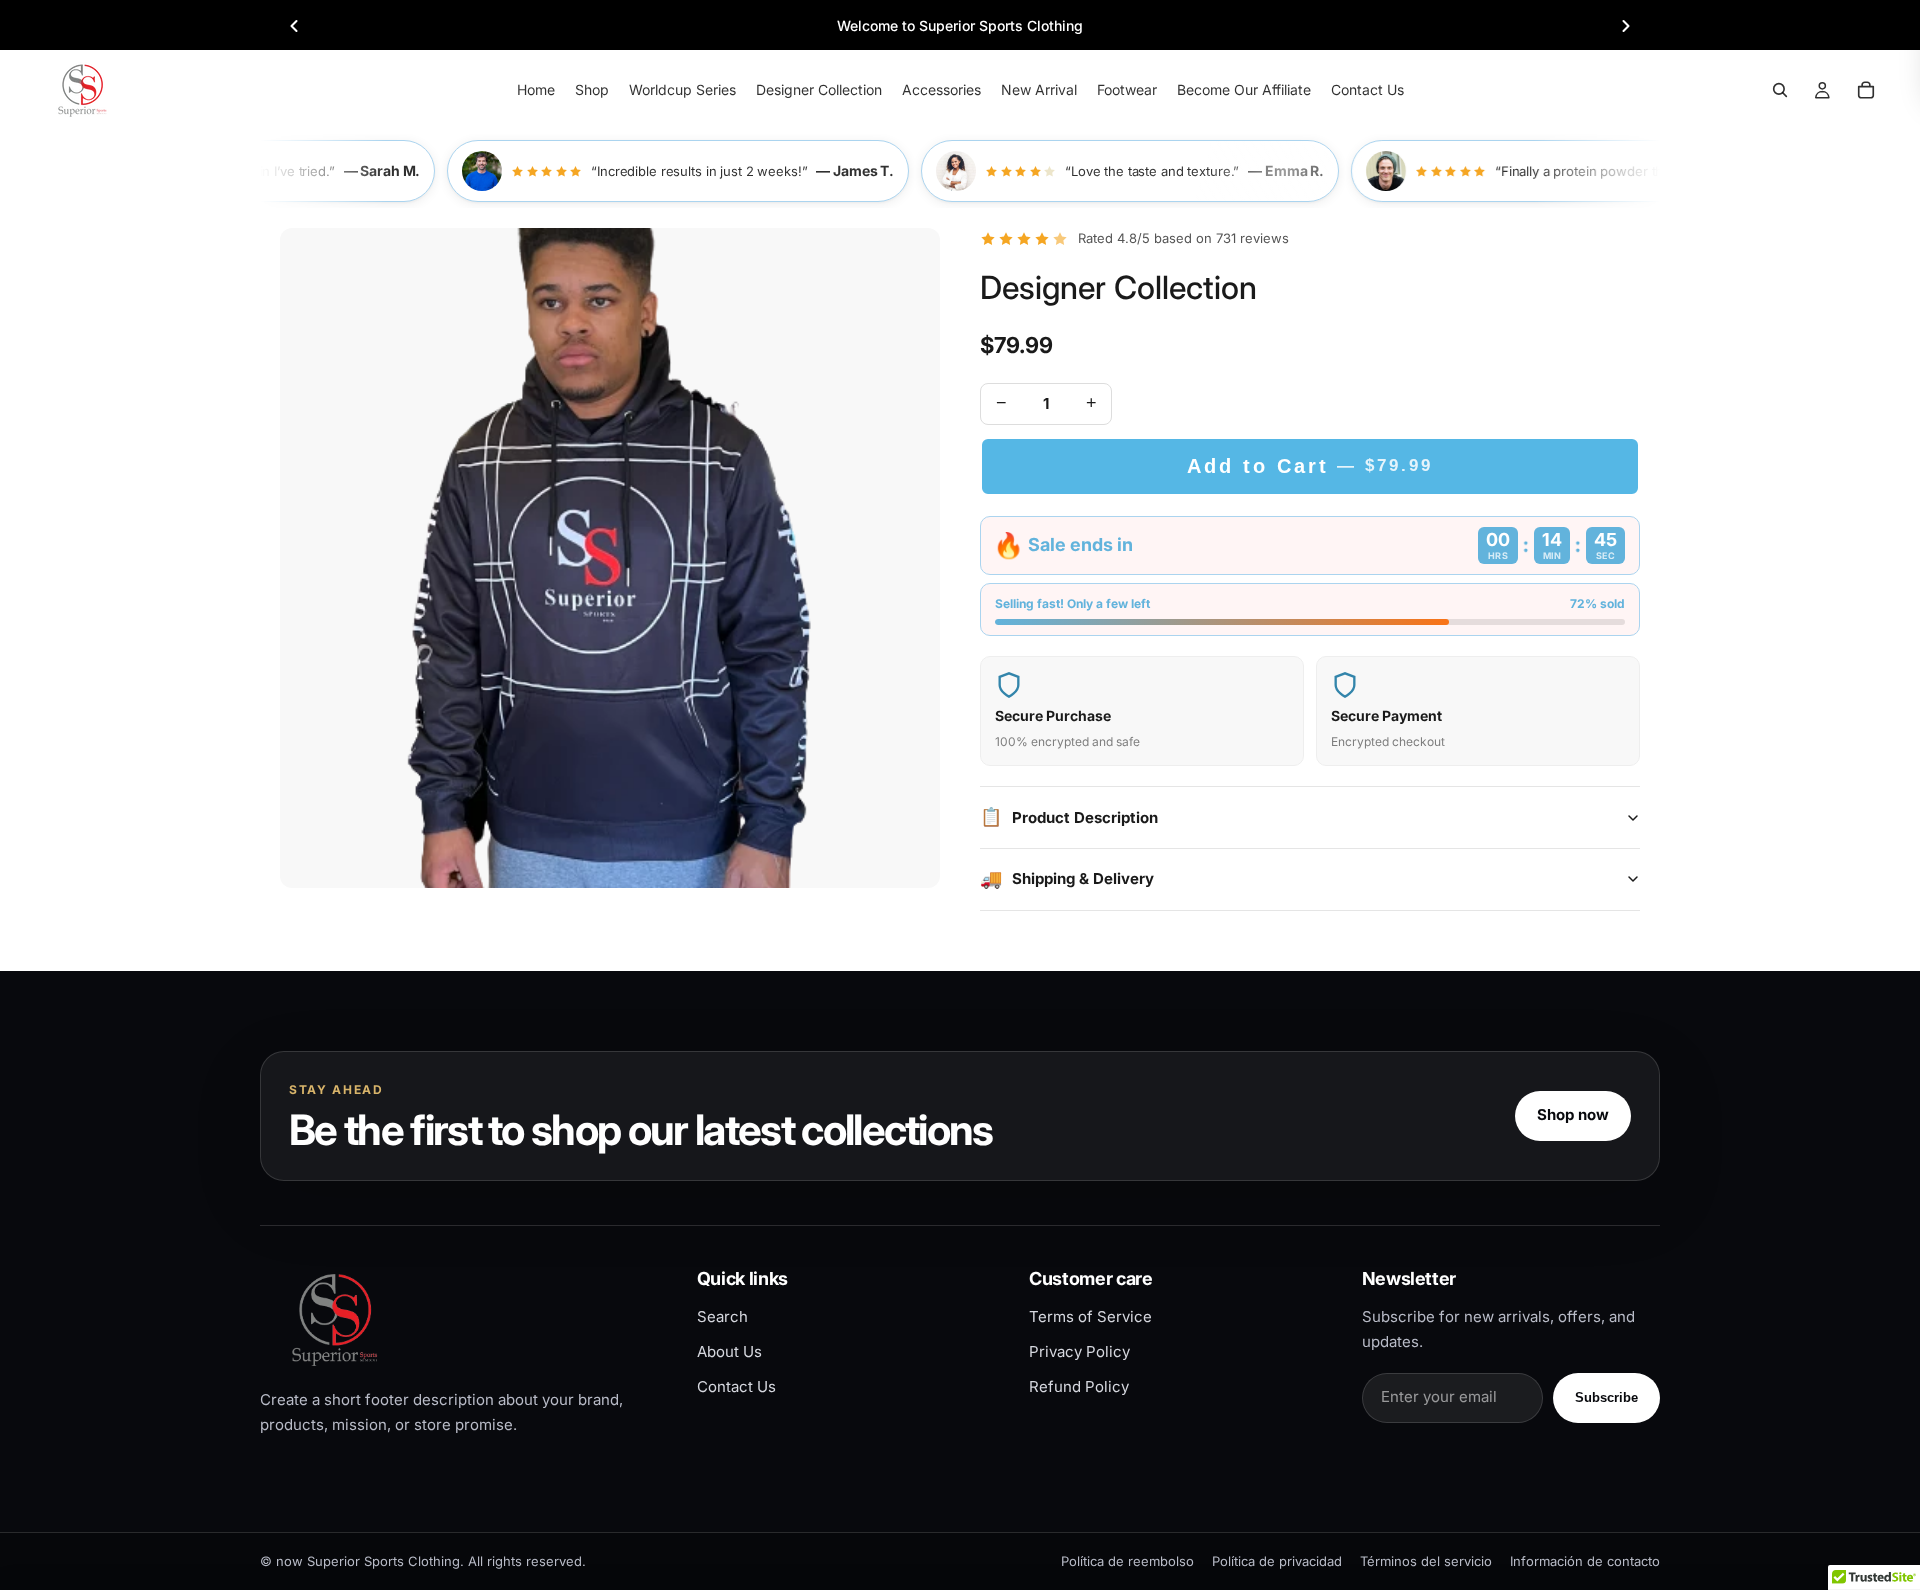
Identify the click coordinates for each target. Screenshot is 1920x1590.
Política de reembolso (1127, 1561)
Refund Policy (1079, 1386)
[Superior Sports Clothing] (461, 1319)
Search (722, 1316)
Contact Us (736, 1386)
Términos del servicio (1426, 1561)
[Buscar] (1780, 90)
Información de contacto (1585, 1561)
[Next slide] (1626, 26)
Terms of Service (1090, 1316)
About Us (729, 1351)
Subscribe (1606, 1397)
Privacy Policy (1079, 1351)
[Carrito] (1866, 90)
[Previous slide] (294, 26)
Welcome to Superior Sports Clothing (960, 25)
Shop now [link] (1573, 1114)
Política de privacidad (1277, 1561)
